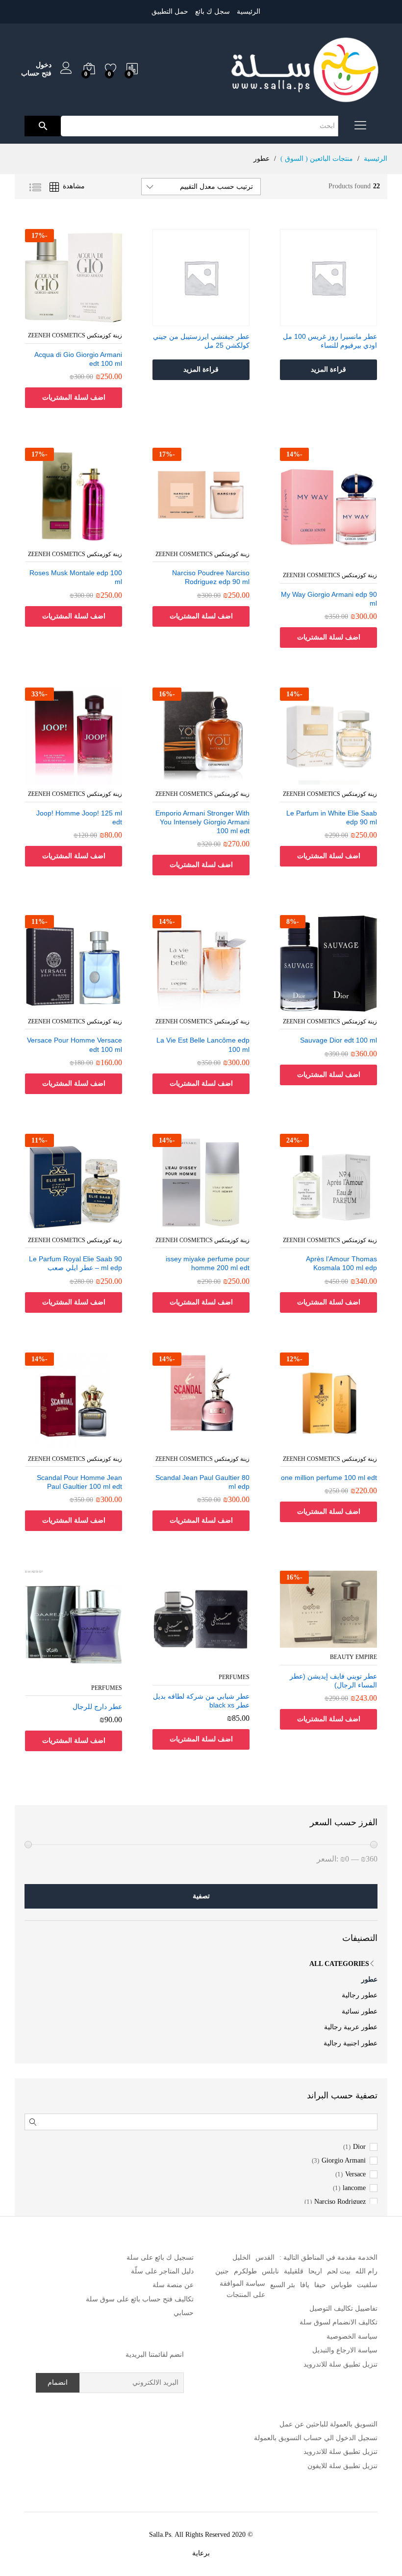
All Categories (339, 1964)
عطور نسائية (360, 2011)
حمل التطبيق (170, 12)
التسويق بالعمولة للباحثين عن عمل (328, 2424)
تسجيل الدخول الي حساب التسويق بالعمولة (316, 2438)
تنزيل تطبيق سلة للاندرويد (340, 2364)
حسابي (184, 2313)
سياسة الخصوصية (352, 2336)
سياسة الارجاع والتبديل (345, 2350)
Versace (355, 2174)
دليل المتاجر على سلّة (162, 2271)
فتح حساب (36, 73)
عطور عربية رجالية (351, 2027)
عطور (369, 1979)
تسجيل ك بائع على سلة (160, 2257)
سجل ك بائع (213, 12)
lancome (354, 2188)
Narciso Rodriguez (340, 2202)
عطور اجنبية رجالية (351, 2043)
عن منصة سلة (173, 2285)
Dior (359, 2147)
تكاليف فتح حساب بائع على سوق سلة (140, 2299)
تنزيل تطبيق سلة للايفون (342, 2466)
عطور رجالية (360, 1995)
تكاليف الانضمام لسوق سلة (339, 2322)
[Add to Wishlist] (319, 320)
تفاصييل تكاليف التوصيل (343, 2308)
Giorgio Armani (344, 2161)
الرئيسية (249, 12)
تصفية (201, 1896)
